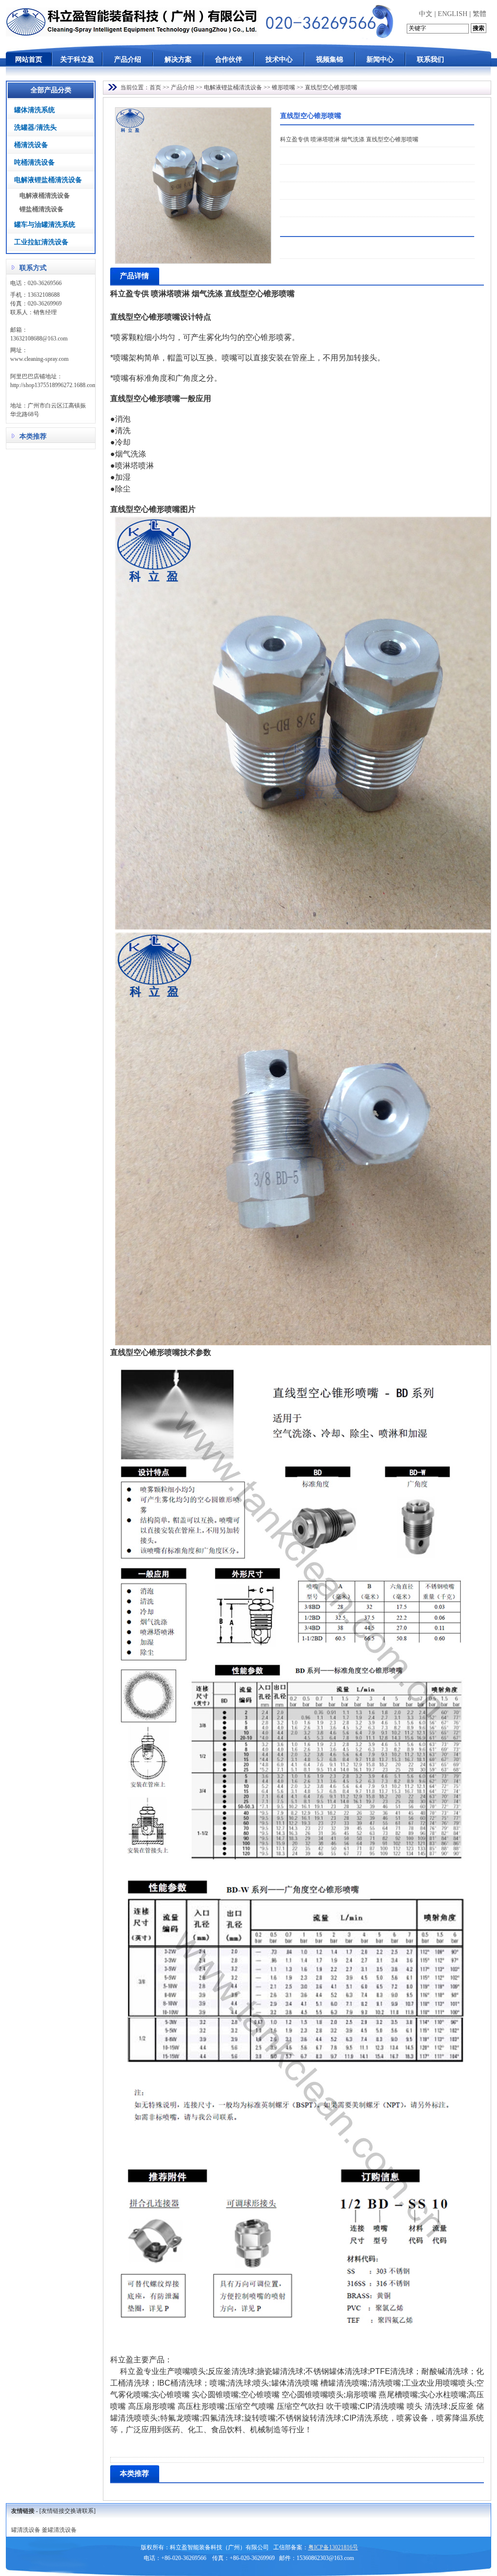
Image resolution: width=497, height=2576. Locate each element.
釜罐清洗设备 (59, 2530)
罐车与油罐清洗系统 (45, 225)
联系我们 (431, 59)
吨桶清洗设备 (34, 162)
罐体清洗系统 (34, 110)
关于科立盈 (77, 59)
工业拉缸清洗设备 (41, 242)
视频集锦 (330, 59)
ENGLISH (453, 14)
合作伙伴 (229, 59)
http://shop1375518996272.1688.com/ (54, 385)
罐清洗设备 (26, 2530)
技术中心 (279, 59)
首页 (155, 87)
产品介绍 (128, 59)
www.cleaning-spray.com (39, 359)
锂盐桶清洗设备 (41, 209)
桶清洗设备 (31, 145)
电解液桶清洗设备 (45, 195)
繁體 (480, 14)
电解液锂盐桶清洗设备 (48, 180)
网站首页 (29, 59)
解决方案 (178, 59)
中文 (426, 14)
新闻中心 (380, 59)
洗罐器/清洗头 (35, 127)
